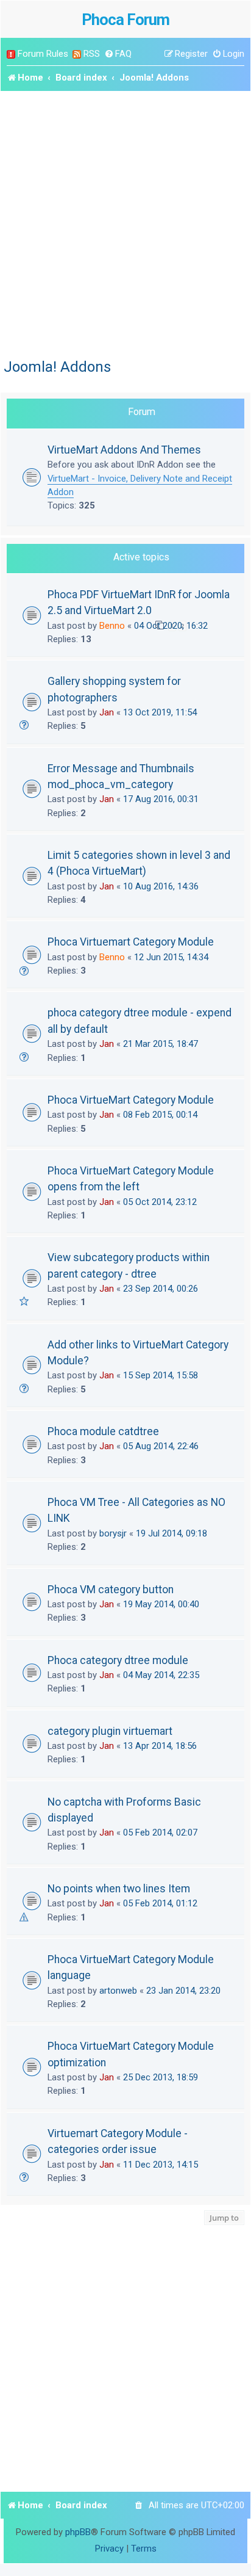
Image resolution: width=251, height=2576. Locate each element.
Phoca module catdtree (103, 1431)
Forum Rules (43, 54)
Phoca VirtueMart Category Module (131, 1100)
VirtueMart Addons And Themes (124, 450)
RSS (92, 54)
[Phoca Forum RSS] (77, 54)
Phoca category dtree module (118, 1660)
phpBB (78, 2532)
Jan (107, 712)
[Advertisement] (125, 223)
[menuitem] (118, 54)
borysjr (113, 1533)
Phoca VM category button (111, 1590)
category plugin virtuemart (110, 1731)
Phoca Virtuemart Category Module (131, 942)
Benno (112, 626)
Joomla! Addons (57, 367)
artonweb (118, 1991)
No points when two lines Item (119, 1889)
